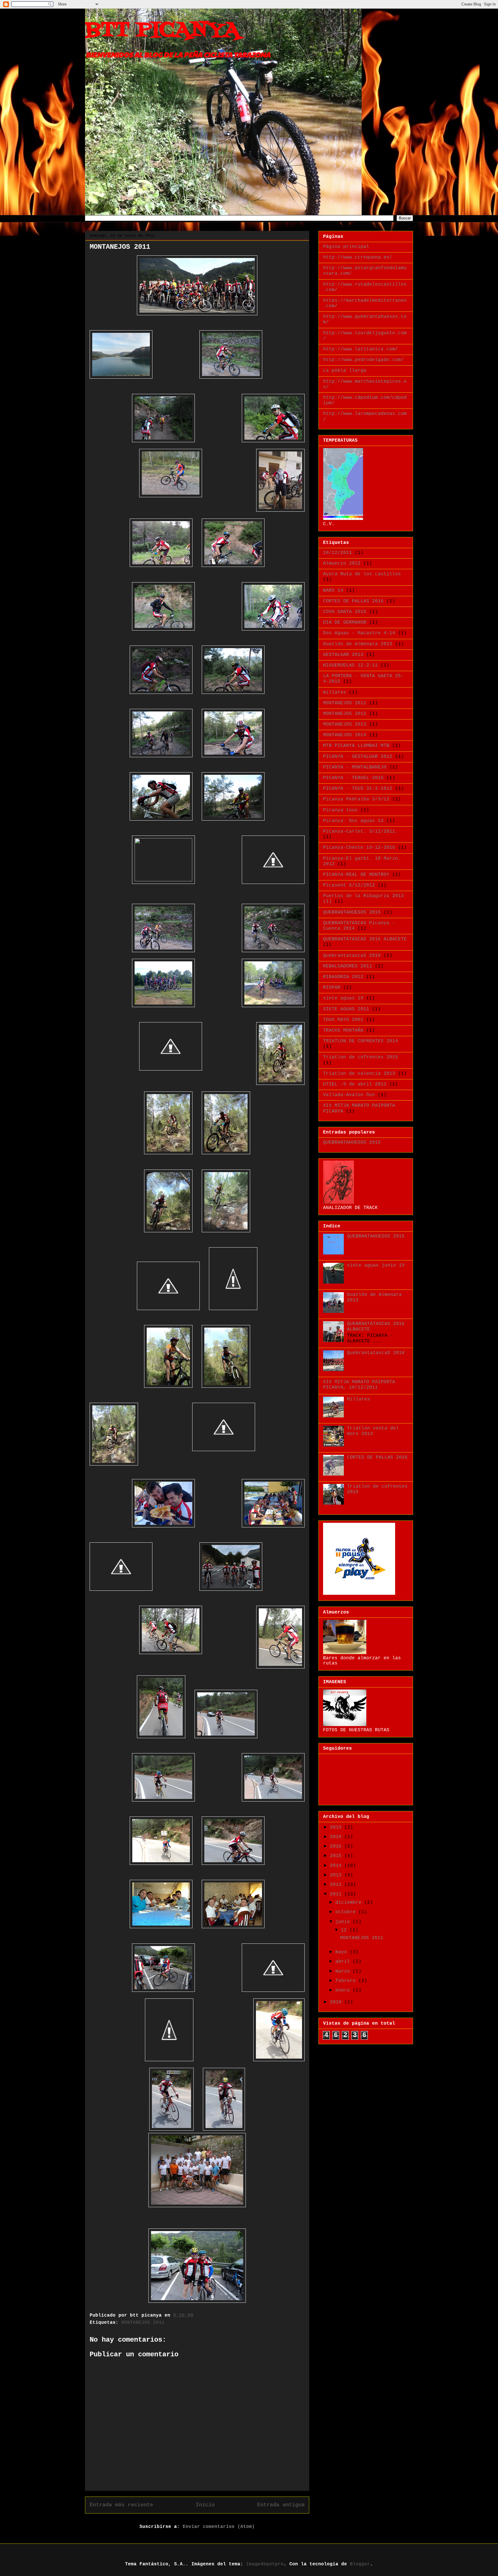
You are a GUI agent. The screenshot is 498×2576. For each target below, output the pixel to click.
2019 (337, 1827)
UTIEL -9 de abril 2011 (355, 1084)
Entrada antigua (281, 2505)
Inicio (205, 2505)
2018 (337, 1837)
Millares (359, 1399)
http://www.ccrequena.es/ (358, 257)
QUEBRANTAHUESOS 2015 (352, 912)
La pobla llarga (345, 371)
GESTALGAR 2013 (343, 655)
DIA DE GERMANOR (345, 622)
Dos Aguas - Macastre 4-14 (359, 633)
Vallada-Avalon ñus (349, 1095)
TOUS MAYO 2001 (343, 1020)
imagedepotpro (265, 2564)
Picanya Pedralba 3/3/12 (356, 799)
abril (344, 1962)
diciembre (350, 1903)
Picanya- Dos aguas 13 (353, 821)
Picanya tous (340, 810)
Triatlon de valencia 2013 (359, 1074)
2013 (337, 1875)
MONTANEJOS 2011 (143, 2323)
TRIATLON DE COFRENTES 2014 (361, 1041)
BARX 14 (333, 591)
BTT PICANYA (162, 30)
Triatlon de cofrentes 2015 (361, 1057)
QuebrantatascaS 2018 (352, 956)
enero (344, 1990)
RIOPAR (332, 988)
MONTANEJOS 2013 (345, 724)
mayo (343, 1952)
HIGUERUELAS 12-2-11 (350, 665)
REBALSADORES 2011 (348, 966)
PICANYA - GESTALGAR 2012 (358, 757)
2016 (337, 1846)
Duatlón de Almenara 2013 (358, 644)
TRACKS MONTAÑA (343, 1030)
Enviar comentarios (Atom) (219, 2527)
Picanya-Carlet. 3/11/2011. (361, 832)
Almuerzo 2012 (342, 563)
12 (345, 1930)
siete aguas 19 (343, 998)
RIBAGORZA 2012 (343, 977)
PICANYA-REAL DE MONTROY (356, 875)
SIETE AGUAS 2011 (346, 1009)
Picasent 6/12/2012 (349, 885)
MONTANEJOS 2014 (345, 735)
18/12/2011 (337, 553)
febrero (347, 1981)
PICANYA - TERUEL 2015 (353, 778)
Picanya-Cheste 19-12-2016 (359, 848)
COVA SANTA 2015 (345, 612)
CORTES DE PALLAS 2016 (353, 601)
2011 (337, 1894)
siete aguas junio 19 (376, 1265)
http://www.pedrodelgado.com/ (363, 360)
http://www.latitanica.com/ (361, 349)
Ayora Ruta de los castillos (362, 574)
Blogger (360, 2564)
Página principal (346, 247)
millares (335, 692)
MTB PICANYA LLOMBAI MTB (356, 746)
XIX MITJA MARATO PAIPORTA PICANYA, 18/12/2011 (359, 1385)
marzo (344, 1971)
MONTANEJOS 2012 (345, 714)
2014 (337, 1866)
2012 (337, 1885)
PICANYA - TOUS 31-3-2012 (358, 789)
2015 (337, 1856)
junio (344, 1922)
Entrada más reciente (121, 2505)
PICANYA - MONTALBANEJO (355, 767)
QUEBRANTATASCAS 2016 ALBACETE (365, 939)
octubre (347, 1912)
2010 (337, 2002)
